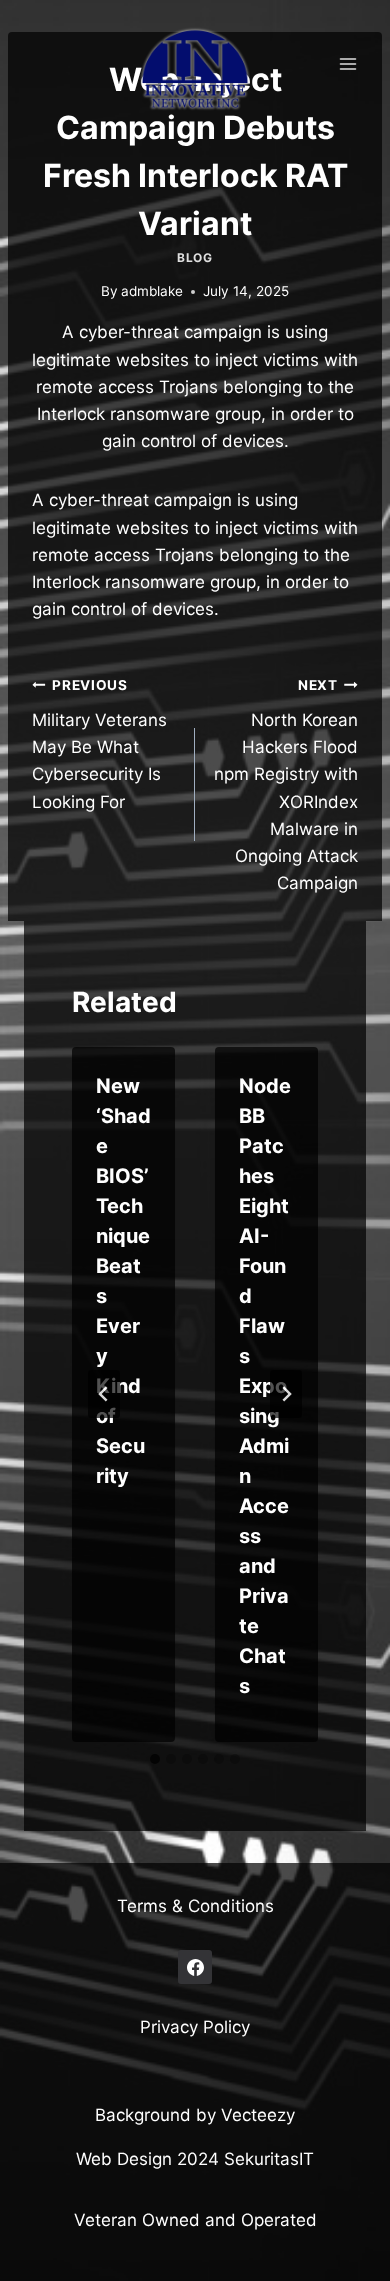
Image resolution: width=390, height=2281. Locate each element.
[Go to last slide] (104, 1394)
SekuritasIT (269, 2159)
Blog (194, 257)
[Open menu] (347, 63)
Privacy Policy (195, 2027)
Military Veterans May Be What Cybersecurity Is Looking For (99, 744)
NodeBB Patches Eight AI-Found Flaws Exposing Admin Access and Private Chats (265, 1386)
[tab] (155, 1759)
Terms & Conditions (195, 1906)
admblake (152, 291)
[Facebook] (195, 1967)
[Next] (286, 1394)
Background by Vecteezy (195, 2115)
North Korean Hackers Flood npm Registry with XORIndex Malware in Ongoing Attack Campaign (286, 785)
